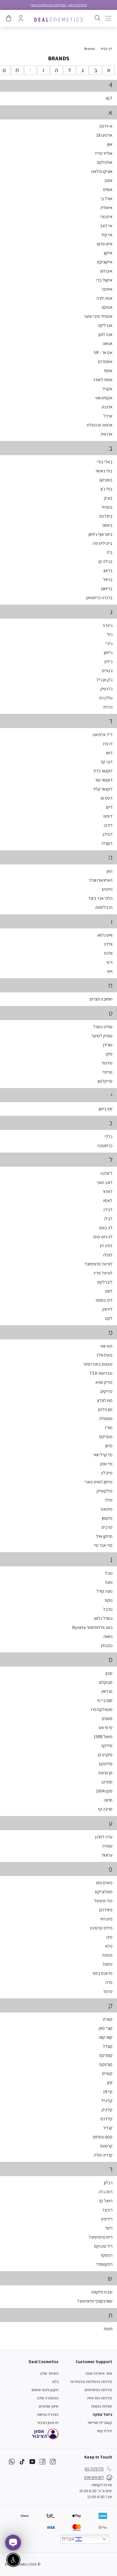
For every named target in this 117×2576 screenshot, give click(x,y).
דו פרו (108, 744)
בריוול (108, 580)
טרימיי (107, 1072)
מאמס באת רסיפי (98, 1364)
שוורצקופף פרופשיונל (95, 2301)
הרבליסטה (104, 907)
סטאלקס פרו (102, 1709)
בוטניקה (106, 480)
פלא (109, 1946)
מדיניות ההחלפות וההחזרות (91, 2382)
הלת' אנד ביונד (100, 898)
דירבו (108, 825)
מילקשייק (105, 1491)
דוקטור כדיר (103, 771)
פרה (109, 1982)
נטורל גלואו (103, 1618)
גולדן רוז (106, 698)
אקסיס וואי (104, 398)
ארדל (108, 416)
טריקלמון (105, 1081)
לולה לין (106, 1246)
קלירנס (106, 2119)
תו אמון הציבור (48, 2423)
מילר (108, 1500)
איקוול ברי (104, 280)
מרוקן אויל (104, 1536)
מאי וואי (106, 1346)
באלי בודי (105, 462)
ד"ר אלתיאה (103, 735)
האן (110, 871)
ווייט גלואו (105, 935)
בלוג (55, 2382)
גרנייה (108, 707)
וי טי (109, 962)
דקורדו (107, 843)
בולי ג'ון (107, 489)
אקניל (107, 389)
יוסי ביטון (106, 1109)
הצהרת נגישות (48, 2414)
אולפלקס (105, 162)
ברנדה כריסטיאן (99, 598)
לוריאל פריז (103, 1273)
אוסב (108, 180)
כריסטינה (105, 1146)
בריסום (107, 589)
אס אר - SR (103, 353)
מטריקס (106, 1437)
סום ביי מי (105, 1700)
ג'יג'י (109, 644)
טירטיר (107, 1063)
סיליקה (107, 1746)
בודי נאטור (104, 471)
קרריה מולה (103, 2155)
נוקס (109, 1600)
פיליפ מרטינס (101, 1928)
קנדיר (108, 2128)
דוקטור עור (104, 780)
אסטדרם (105, 362)
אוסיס (108, 189)
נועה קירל (105, 1591)
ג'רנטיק (106, 689)
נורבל (108, 1609)
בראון (108, 570)
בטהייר (107, 507)
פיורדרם (106, 1910)
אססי (108, 371)
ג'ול (110, 634)
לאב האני (105, 1182)
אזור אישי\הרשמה (99, 2373)
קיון (110, 2083)
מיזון (109, 1446)
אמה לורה (105, 298)
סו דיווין (107, 1691)
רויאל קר (105, 2201)
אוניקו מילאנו (102, 171)
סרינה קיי (105, 1809)
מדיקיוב (106, 1391)
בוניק (108, 498)
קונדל (108, 2046)
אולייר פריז (104, 153)
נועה (109, 1582)
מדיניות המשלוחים (98, 2390)
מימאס (107, 1509)
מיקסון (107, 1518)
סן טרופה (105, 1773)
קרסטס (106, 2146)
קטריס (107, 2073)
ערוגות (107, 1855)
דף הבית (106, 49)
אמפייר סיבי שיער (98, 316)
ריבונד (107, 2210)
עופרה (107, 1846)
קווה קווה (105, 2037)
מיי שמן (106, 1464)
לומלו (108, 1255)
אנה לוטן (105, 334)
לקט (109, 1318)
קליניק (107, 2110)
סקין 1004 (104, 1791)
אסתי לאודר (103, 380)
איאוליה (106, 208)
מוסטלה (106, 1418)
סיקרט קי (105, 1755)
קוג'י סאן (106, 2028)
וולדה (108, 944)
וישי (110, 971)
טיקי (109, 1054)
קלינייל (107, 2101)
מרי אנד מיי (103, 1545)
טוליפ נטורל (103, 1027)
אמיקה (107, 307)
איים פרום (105, 244)
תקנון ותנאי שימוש (45, 2390)
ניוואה (108, 1636)
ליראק (107, 1309)
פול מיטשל (103, 1901)
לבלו (108, 1219)
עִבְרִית (69, 2539)
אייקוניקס (105, 262)
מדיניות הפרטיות (100, 2398)
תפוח (108, 2329)
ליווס (109, 1291)
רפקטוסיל (104, 2264)
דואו (109, 753)
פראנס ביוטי (103, 1973)
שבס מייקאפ (102, 2292)
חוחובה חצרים (101, 999)
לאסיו (108, 1201)
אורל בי (106, 199)
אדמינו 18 (104, 135)
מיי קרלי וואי (103, 1455)
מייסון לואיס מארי (99, 1482)
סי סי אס (106, 1728)
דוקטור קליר (103, 789)
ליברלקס (105, 1282)
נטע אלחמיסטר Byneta (92, 1627)
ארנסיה (106, 434)
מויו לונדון (105, 1400)
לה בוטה (106, 1228)
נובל (109, 1573)
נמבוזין (107, 1645)
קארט (108, 2019)
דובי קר (106, 762)
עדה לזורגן (104, 1837)
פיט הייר (106, 1919)
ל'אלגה (106, 1173)
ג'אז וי (108, 625)
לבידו (108, 1210)
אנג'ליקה (105, 325)
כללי (109, 1137)
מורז (109, 1428)
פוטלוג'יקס (104, 1892)
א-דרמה (106, 126)
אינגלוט (106, 271)
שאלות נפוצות (102, 2406)
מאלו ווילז (105, 1355)
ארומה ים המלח (100, 425)
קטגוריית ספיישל (100, 2423)
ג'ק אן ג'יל (105, 680)
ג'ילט (108, 662)
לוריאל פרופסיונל (99, 1264)
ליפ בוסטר (104, 1300)
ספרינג (107, 1782)
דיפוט (108, 816)
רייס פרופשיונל (101, 2237)
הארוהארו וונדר (101, 880)
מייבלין (107, 1473)
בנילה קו (105, 561)
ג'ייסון (108, 653)
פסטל (107, 1964)
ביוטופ (107, 525)
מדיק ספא (104, 1382)
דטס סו (107, 798)
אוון (110, 144)
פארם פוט (104, 1883)
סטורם (107, 1719)
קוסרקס (106, 2055)
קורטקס (106, 2064)
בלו (110, 552)
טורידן (108, 1045)
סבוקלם (106, 1682)
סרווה (108, 1800)
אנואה (107, 343)
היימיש (107, 889)
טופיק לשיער (102, 1036)
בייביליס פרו (103, 543)
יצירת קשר (104, 2431)
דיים (109, 807)
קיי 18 (108, 2092)
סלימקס (106, 1764)
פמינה (107, 1955)
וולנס (108, 953)
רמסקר (106, 2255)
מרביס (107, 1527)
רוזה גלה (105, 2192)
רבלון (108, 2183)
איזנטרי (106, 217)
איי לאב (106, 226)
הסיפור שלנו (49, 2373)
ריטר (109, 2228)
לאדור (107, 1191)
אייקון (108, 253)
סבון (109, 1673)
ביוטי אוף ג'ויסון (101, 534)
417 (109, 98)
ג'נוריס (107, 671)
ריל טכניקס (103, 2246)
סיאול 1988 (103, 1737)
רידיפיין (107, 2219)
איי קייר (107, 235)
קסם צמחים (103, 2137)
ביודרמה (106, 516)
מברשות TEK (101, 1373)
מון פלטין (105, 1409)
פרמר (108, 1991)
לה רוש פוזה (103, 1237)
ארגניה (107, 407)
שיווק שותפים (49, 2406)
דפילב (107, 834)
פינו (109, 1937)
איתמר (107, 289)
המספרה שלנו (48, 2398)
